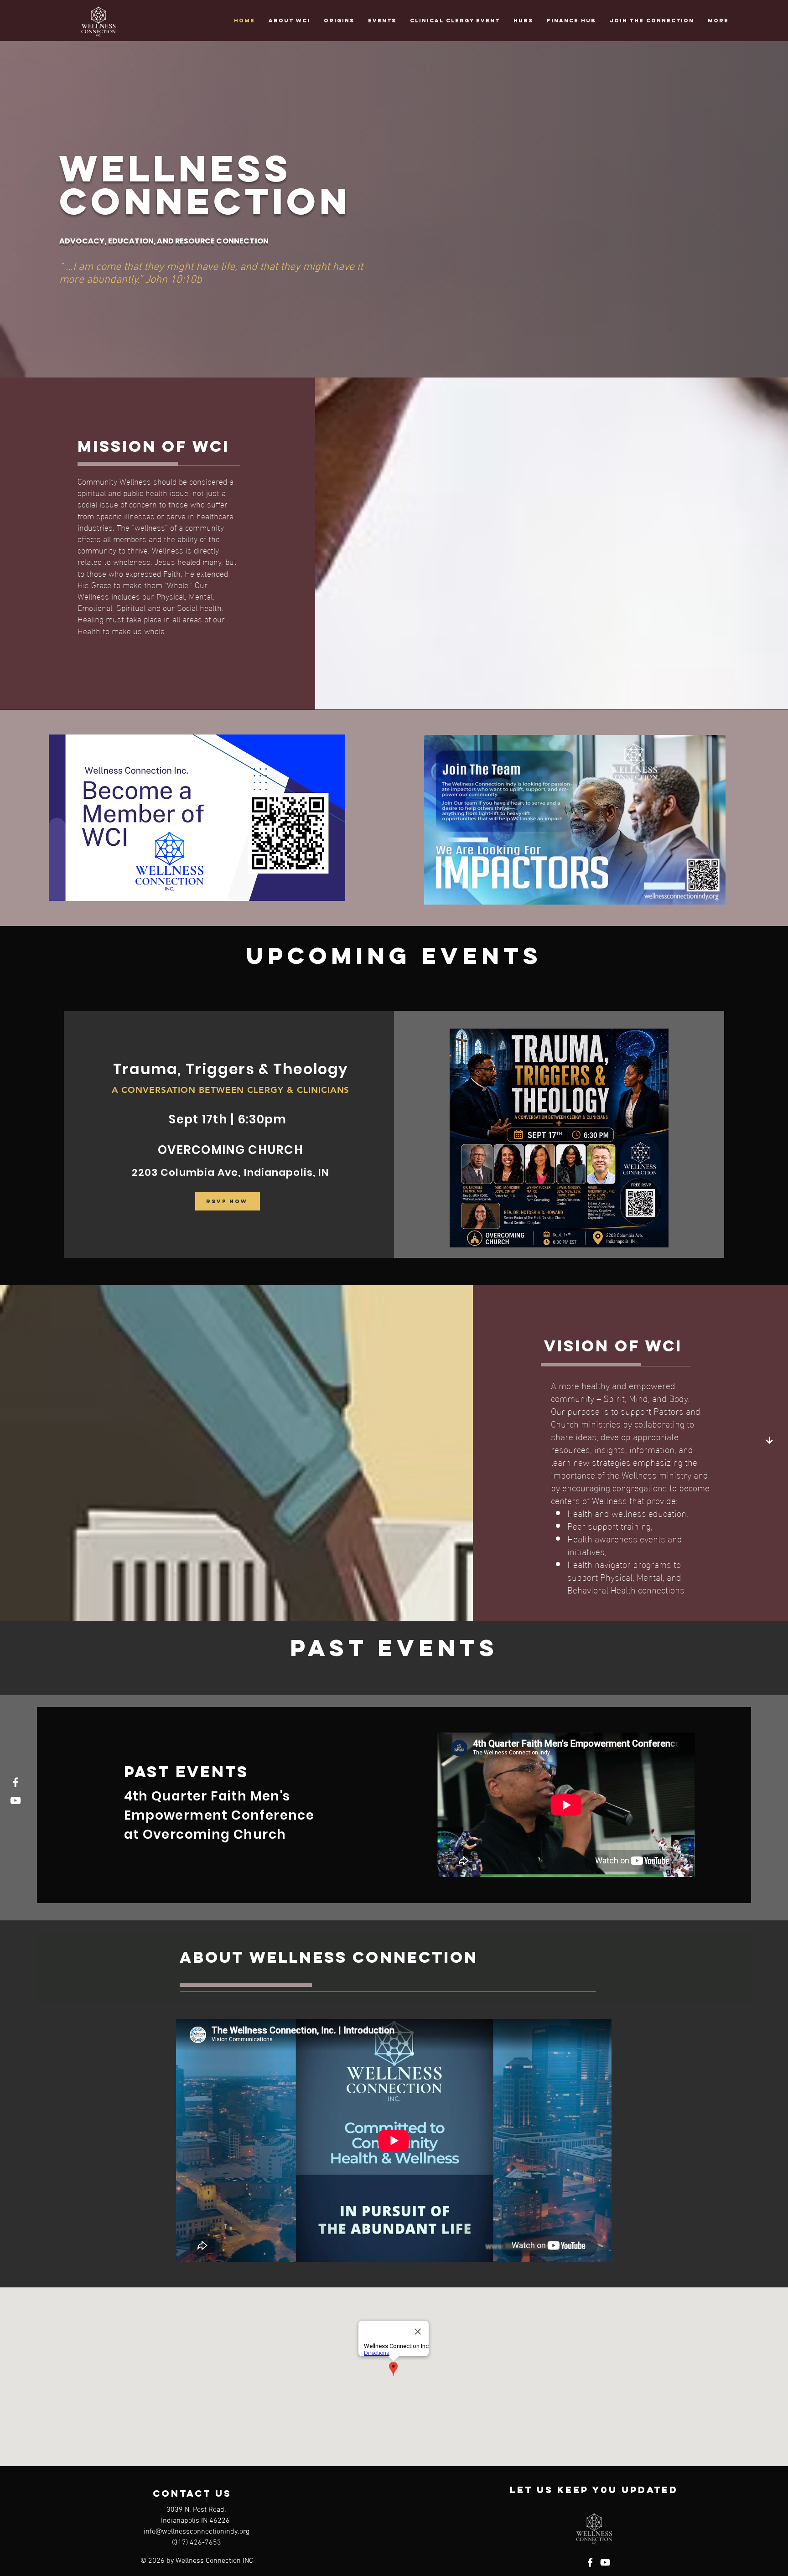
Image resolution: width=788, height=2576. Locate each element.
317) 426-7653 (197, 2543)
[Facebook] (16, 1782)
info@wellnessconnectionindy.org (197, 2532)
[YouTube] (16, 1800)
